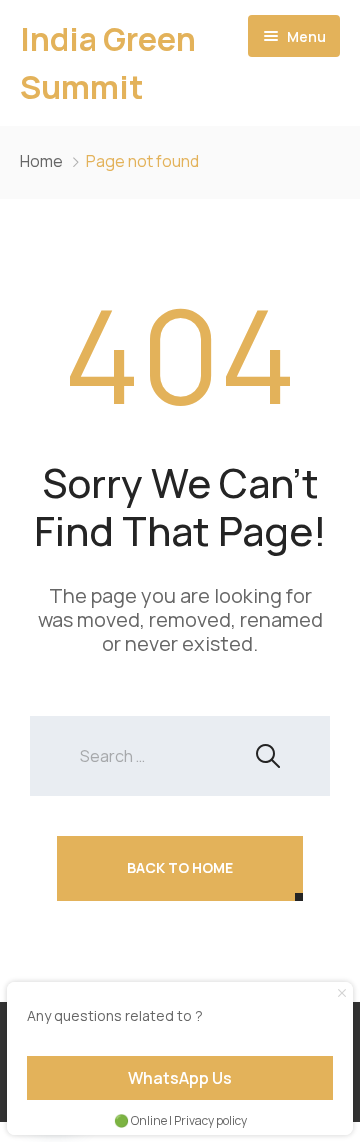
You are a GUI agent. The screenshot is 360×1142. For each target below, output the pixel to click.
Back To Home (180, 867)
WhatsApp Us (180, 1078)
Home (41, 161)
